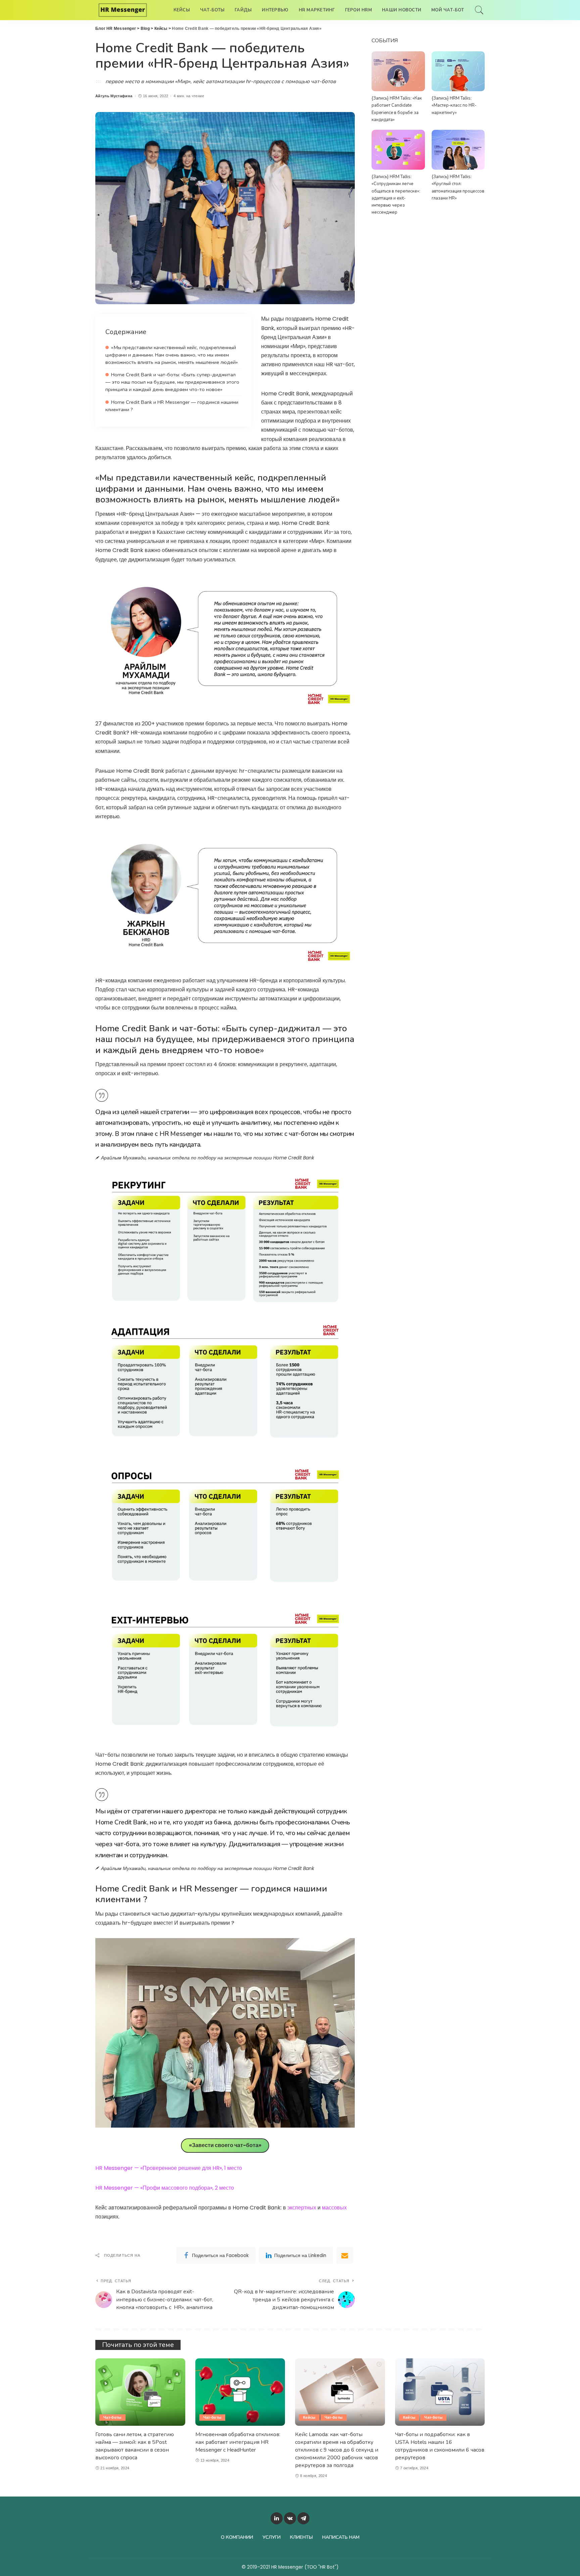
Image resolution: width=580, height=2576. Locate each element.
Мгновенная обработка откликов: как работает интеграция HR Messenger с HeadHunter (238, 2442)
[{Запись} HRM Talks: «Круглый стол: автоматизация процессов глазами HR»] (458, 150)
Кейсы (309, 2417)
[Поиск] (479, 10)
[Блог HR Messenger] (123, 10)
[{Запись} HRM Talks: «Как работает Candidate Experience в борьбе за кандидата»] (398, 71)
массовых (334, 2208)
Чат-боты (112, 2417)
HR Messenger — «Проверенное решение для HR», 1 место (169, 2168)
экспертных (302, 2208)
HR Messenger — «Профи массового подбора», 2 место (165, 2188)
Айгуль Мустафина (114, 96)
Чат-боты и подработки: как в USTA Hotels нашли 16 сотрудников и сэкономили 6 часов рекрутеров (440, 2446)
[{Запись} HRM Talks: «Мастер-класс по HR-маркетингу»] (458, 71)
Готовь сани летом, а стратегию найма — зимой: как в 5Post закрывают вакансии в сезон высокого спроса (135, 2446)
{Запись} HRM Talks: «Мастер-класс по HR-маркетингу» (454, 105)
